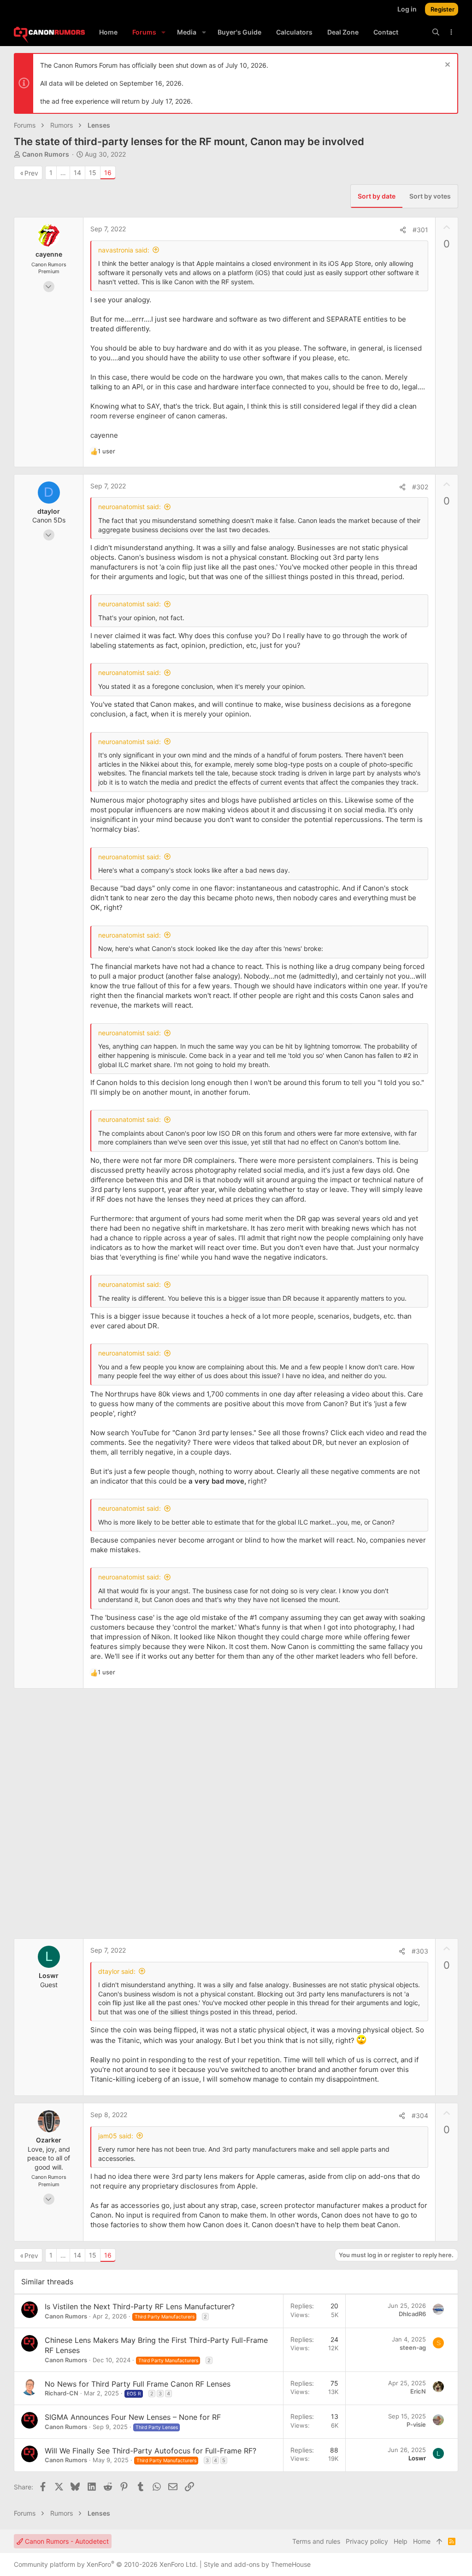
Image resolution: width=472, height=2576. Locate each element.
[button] (163, 32)
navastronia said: (124, 250)
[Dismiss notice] (446, 66)
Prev (31, 173)
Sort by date (377, 196)
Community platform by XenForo (106, 2564)
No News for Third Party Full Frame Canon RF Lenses (138, 2384)
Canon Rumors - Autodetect (66, 2541)
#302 (420, 487)
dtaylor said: (117, 1971)
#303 (420, 1951)
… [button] (63, 173)
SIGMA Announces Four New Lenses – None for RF (133, 2417)
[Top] (439, 2541)
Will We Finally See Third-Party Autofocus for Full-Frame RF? (150, 2451)
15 (93, 173)
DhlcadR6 (412, 2314)
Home (422, 2541)
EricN (418, 2391)
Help (401, 2541)
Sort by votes (430, 196)
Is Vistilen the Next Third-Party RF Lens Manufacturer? (140, 2306)
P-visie (416, 2424)
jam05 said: (116, 2136)
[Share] (403, 230)
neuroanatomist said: (130, 507)
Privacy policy (367, 2541)
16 (108, 173)
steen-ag (413, 2347)
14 (77, 173)
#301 (420, 230)
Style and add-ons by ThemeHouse (257, 2564)
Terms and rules (316, 2541)
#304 (420, 2115)
